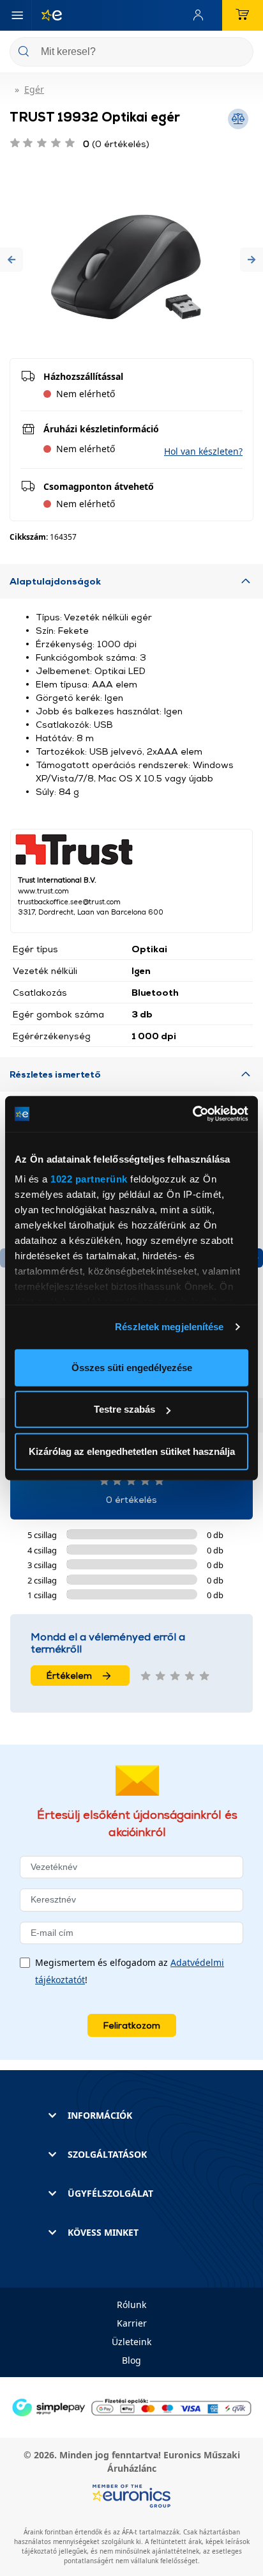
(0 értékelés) (116, 144)
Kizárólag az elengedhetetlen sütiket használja (132, 1451)
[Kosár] (243, 15)
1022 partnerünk (89, 1179)
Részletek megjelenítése (169, 1327)
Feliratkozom (132, 2025)
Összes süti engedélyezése (132, 1367)
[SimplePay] (131, 2406)
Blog (131, 2360)
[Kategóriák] (17, 15)
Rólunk (131, 2305)
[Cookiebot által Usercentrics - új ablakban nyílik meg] (192, 1114)
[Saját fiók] (201, 15)
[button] (11, 259)
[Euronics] (47, 15)
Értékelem (69, 1675)
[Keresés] (239, 53)
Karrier (132, 2323)
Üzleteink (131, 2342)
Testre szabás (124, 1409)
